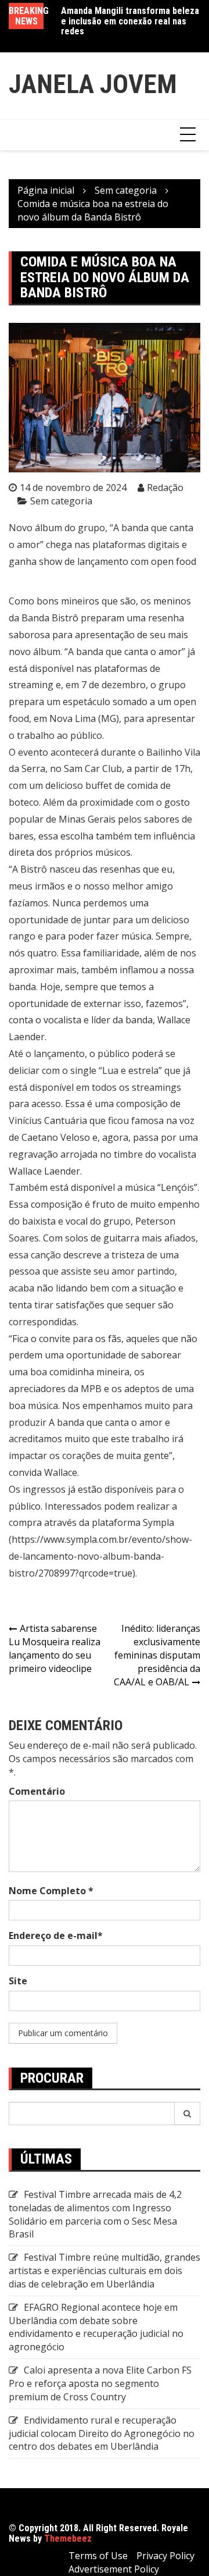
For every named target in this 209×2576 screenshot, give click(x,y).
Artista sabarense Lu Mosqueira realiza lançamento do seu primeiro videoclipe (55, 1648)
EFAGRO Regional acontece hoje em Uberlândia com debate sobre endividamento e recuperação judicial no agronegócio (96, 2327)
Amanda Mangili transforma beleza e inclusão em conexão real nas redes (130, 21)
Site (18, 1981)
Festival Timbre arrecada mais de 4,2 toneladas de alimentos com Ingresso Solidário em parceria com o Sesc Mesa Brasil (95, 2214)
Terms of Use (98, 2556)
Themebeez (68, 2538)
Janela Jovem (93, 84)
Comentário (37, 1791)
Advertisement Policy (114, 2569)
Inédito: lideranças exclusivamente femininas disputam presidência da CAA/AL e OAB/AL (157, 1655)
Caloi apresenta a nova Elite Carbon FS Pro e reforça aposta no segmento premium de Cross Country (100, 2383)
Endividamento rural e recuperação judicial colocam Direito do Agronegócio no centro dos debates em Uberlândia (102, 2433)
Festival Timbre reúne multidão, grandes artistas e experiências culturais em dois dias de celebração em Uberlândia (105, 2271)
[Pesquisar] (188, 2114)
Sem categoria (61, 501)
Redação (165, 488)
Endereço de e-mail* (56, 1935)
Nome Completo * (51, 1891)
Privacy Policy (165, 2556)
